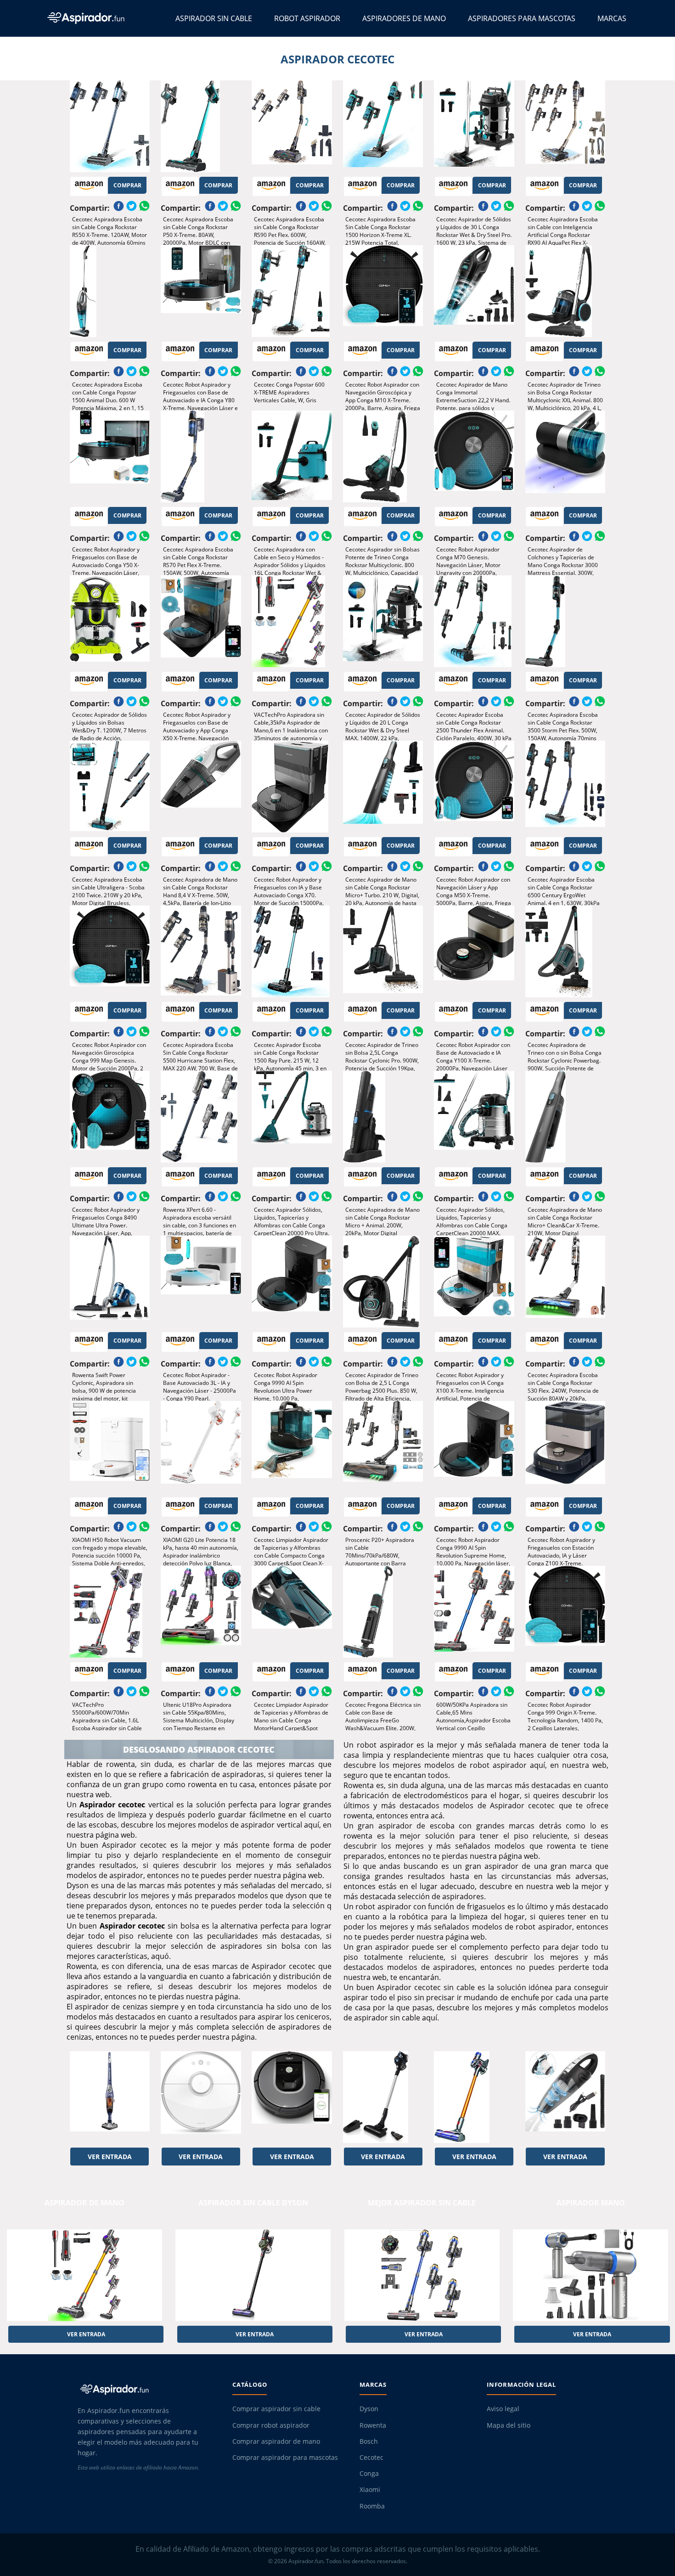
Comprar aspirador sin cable (276, 2409)
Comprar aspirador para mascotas (285, 2458)
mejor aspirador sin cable (422, 2203)
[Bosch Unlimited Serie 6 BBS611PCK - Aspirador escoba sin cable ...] (383, 2097)
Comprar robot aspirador (271, 2425)
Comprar (127, 185)
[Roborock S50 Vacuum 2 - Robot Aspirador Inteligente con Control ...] (201, 2097)
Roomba (372, 2506)
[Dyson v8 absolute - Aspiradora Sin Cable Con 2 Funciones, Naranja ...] (474, 2097)
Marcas (612, 18)
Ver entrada (110, 2157)
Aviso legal (503, 2409)
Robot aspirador (307, 18)
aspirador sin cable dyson (253, 2203)
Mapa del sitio (509, 2425)
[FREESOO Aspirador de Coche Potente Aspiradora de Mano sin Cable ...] (565, 2097)
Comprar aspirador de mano (276, 2441)
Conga (369, 2474)
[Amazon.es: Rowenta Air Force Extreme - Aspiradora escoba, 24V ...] (110, 2097)
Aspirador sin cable (214, 18)
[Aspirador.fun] (147, 2389)
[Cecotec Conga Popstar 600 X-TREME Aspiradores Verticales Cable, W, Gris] (292, 291)
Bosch (369, 2441)
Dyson (369, 2409)
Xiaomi (370, 2490)
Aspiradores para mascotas (522, 18)
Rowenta (373, 2425)
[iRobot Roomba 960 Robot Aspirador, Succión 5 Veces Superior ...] (292, 2097)
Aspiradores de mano (404, 18)
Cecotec (371, 2458)
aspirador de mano (84, 2203)
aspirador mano (591, 2203)
